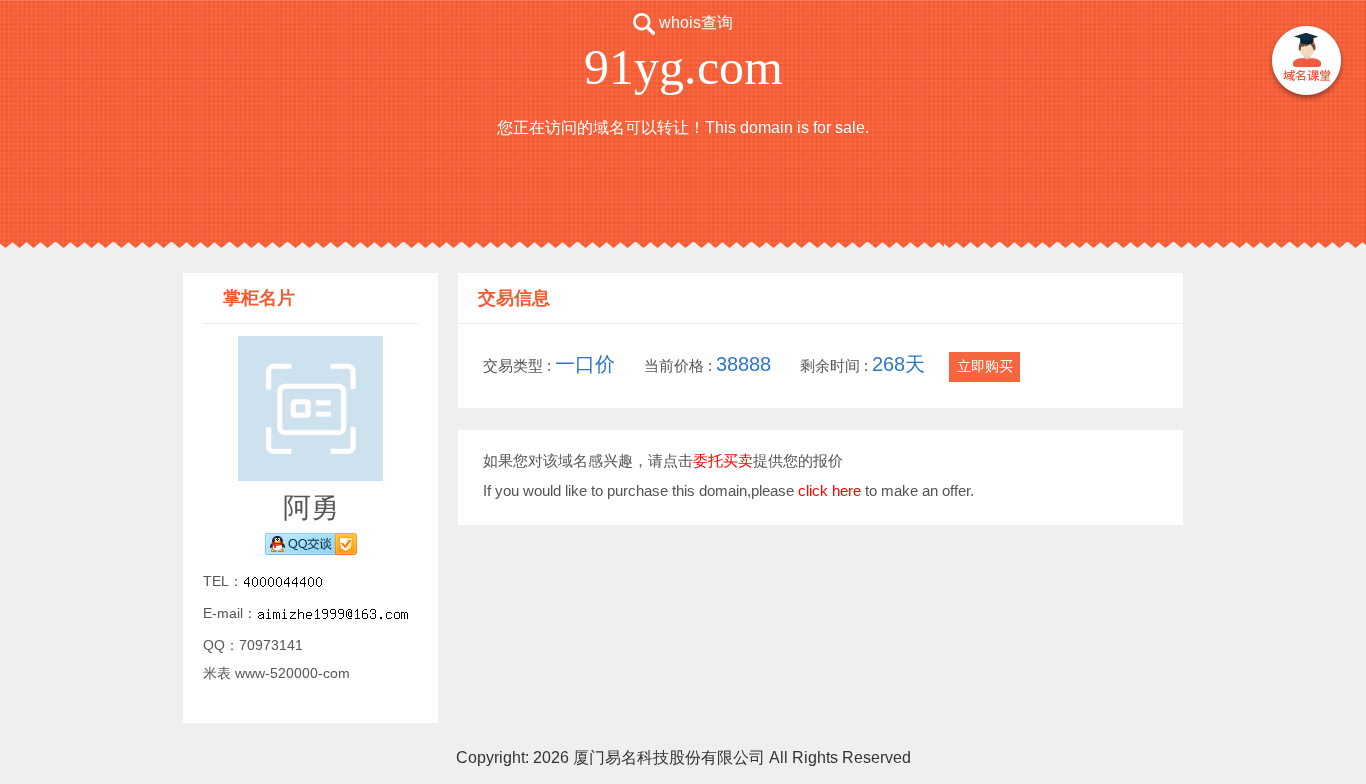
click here (829, 490)
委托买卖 (723, 460)
